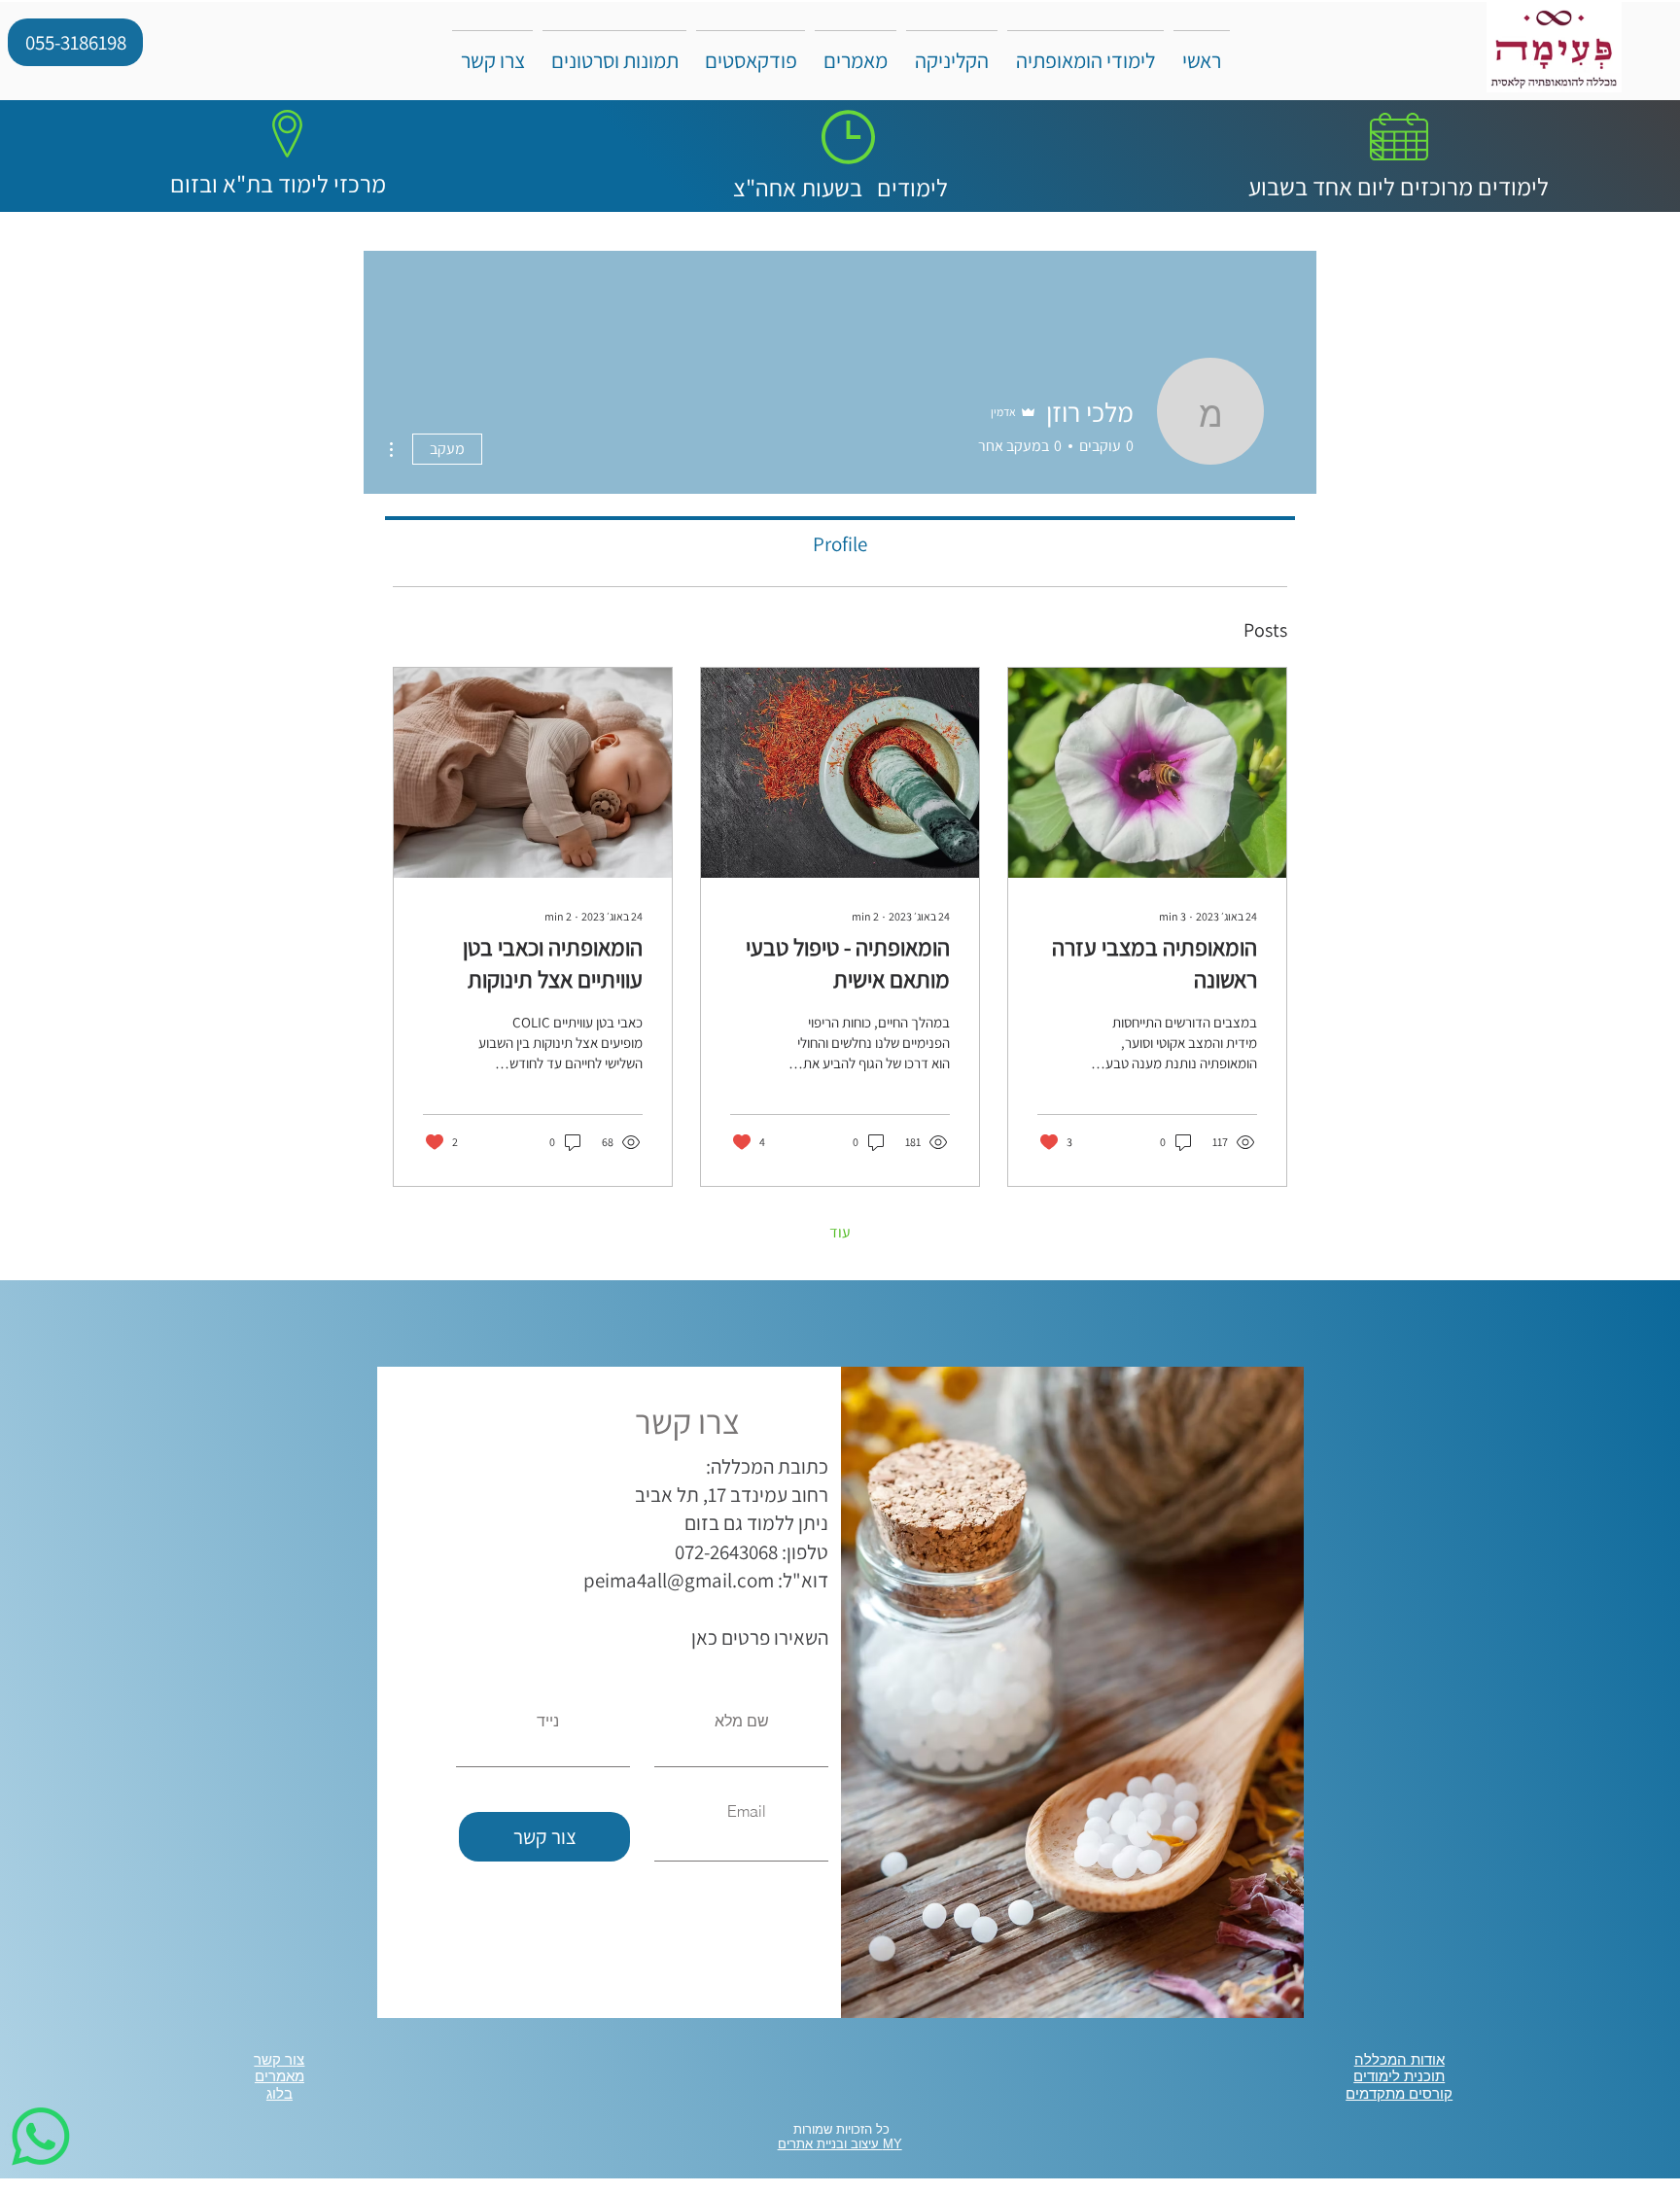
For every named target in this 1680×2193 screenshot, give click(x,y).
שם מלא (742, 1721)
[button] (856, 52)
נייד (548, 1721)
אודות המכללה (1400, 2059)
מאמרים (280, 2076)
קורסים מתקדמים (1399, 2093)
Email (747, 1811)
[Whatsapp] (41, 2137)
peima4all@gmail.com (679, 1580)
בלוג (280, 2093)
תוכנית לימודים (1399, 2076)
